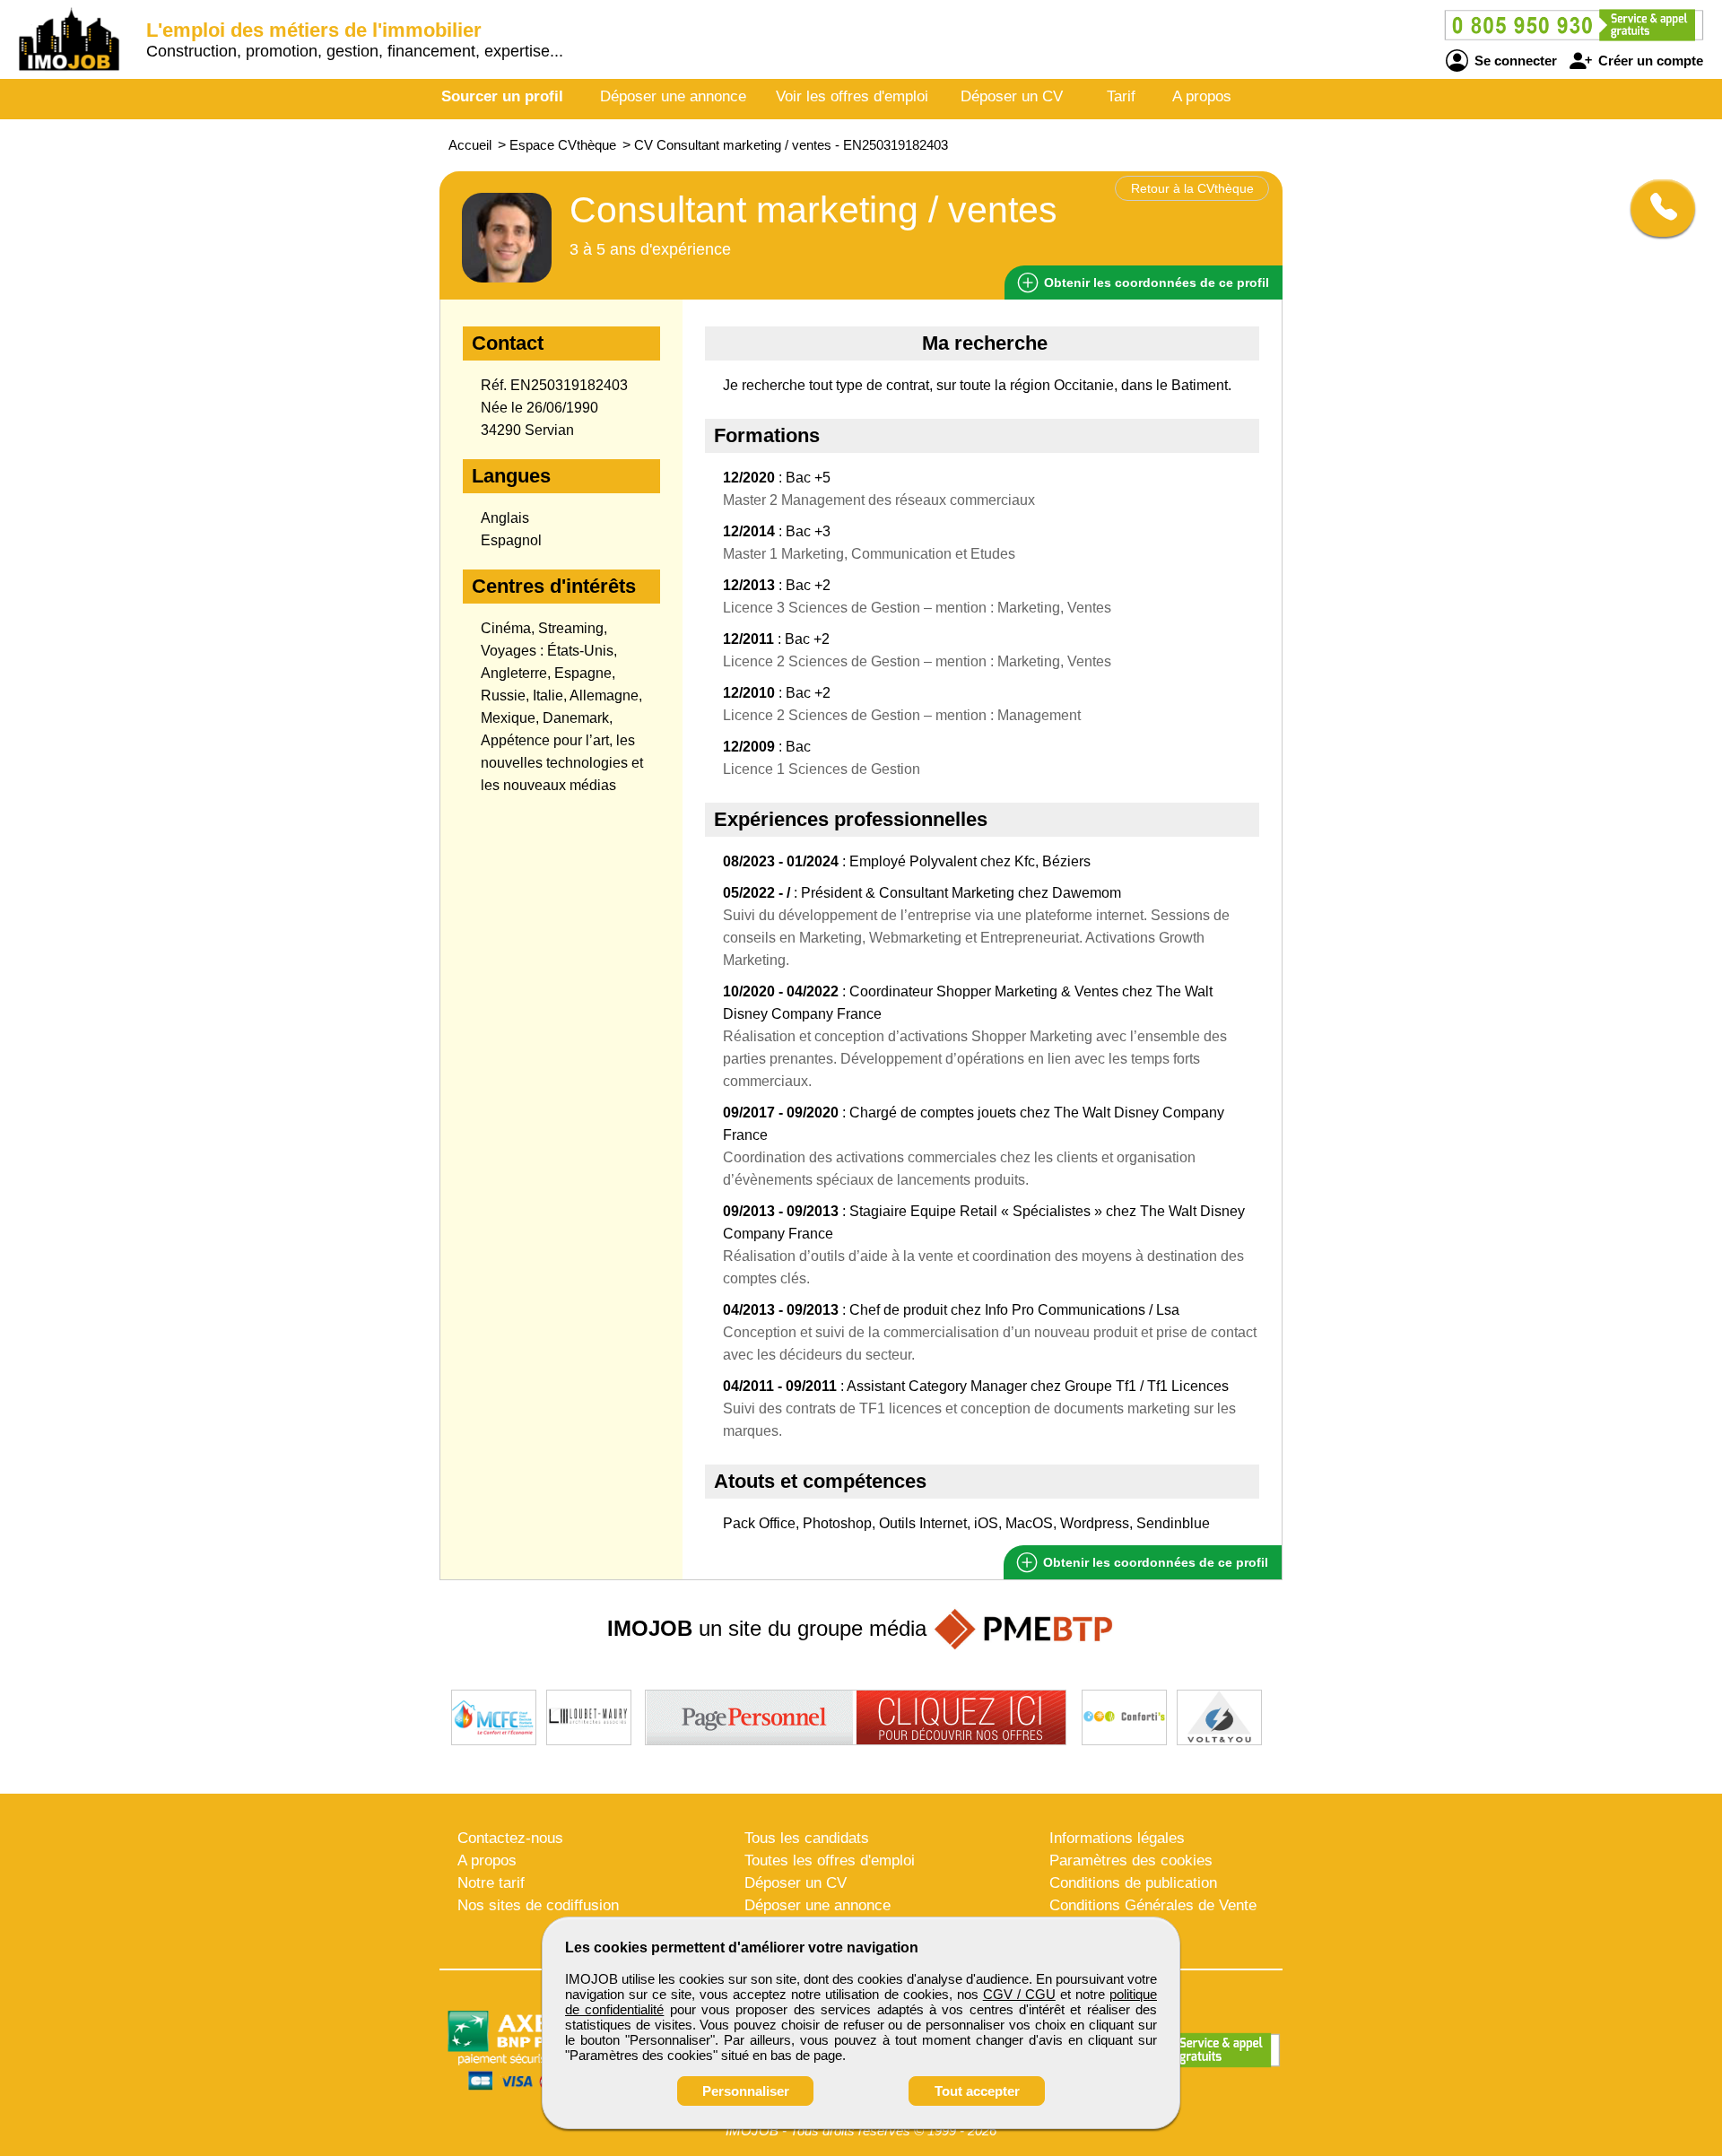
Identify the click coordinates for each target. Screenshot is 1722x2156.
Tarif (1121, 96)
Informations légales (1117, 1838)
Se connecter (1514, 61)
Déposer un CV (1012, 96)
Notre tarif (491, 1883)
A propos (1202, 96)
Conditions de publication (1133, 1883)
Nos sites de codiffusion (538, 1905)
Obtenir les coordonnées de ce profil (1154, 1562)
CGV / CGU (1019, 1994)
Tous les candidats (807, 1838)
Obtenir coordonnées (1155, 283)
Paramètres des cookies (1131, 1860)
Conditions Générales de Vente (1153, 1905)
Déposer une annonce (673, 96)
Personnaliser (746, 2091)
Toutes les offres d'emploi (830, 1860)
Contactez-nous (510, 1838)
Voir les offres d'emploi (852, 96)
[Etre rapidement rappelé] (1656, 208)
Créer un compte (1649, 61)
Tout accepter (977, 2091)
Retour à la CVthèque (1192, 188)
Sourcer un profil (502, 96)
